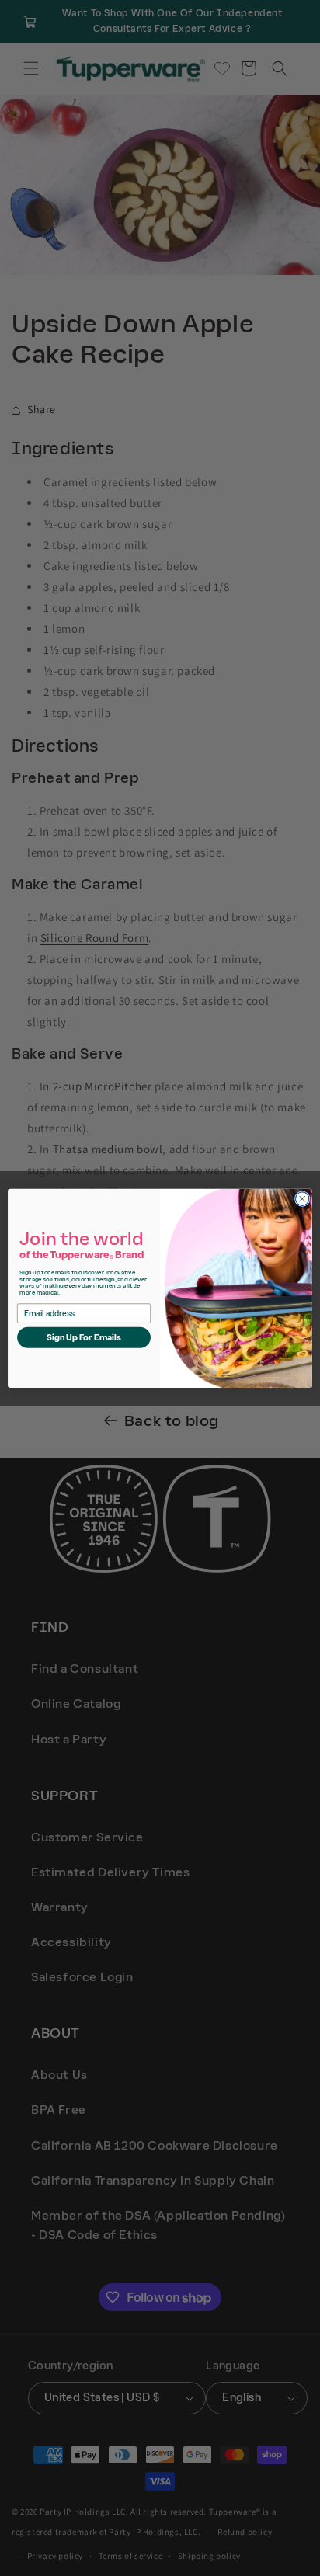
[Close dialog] (302, 1198)
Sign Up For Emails (84, 1337)
